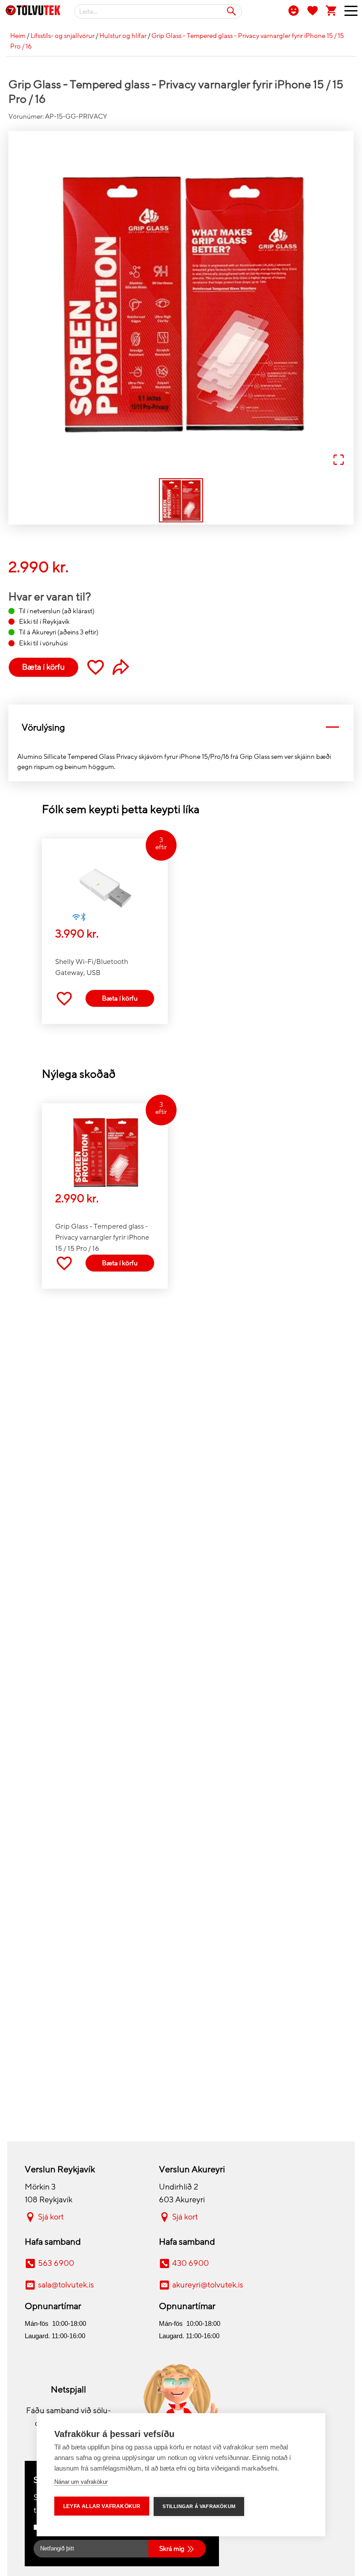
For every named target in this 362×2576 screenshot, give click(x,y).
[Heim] (33, 12)
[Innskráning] (294, 10)
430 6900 (190, 2263)
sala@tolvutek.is (66, 2285)
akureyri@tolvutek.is (208, 2285)
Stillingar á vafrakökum (199, 2506)
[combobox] (158, 11)
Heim (18, 36)
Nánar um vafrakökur (81, 2482)
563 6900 (56, 2263)
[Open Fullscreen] (339, 460)
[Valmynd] (348, 13)
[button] (181, 304)
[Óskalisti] (313, 10)
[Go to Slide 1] (181, 500)
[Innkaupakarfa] (332, 10)
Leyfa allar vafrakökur (102, 2506)
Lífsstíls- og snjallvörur (62, 36)
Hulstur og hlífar (123, 36)
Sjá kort (51, 2217)
